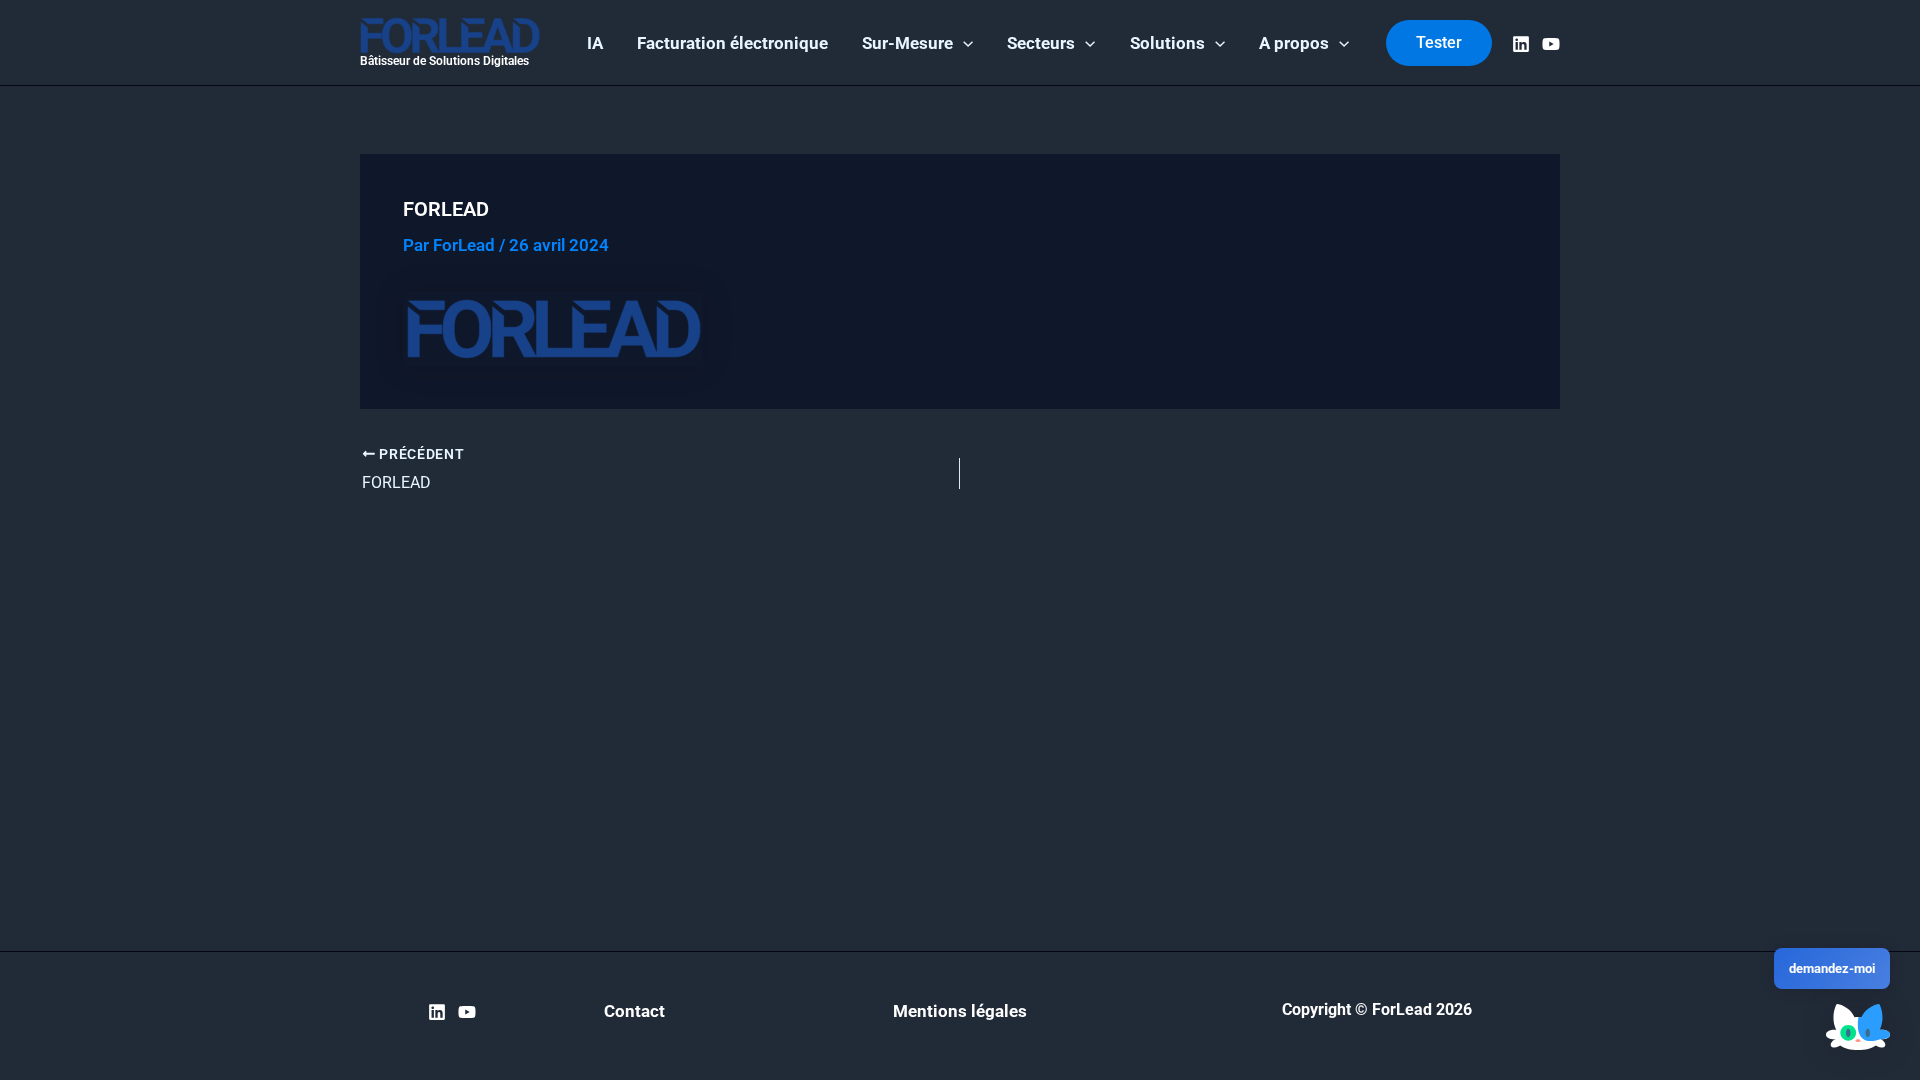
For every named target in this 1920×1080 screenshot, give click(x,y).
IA (595, 43)
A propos (1294, 43)
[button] (963, 43)
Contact (634, 1011)
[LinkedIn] (1521, 44)
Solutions (1167, 43)
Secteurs (1041, 43)
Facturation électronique (732, 43)
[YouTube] (1551, 44)
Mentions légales (960, 1011)
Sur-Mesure (907, 43)
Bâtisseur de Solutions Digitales (444, 61)
